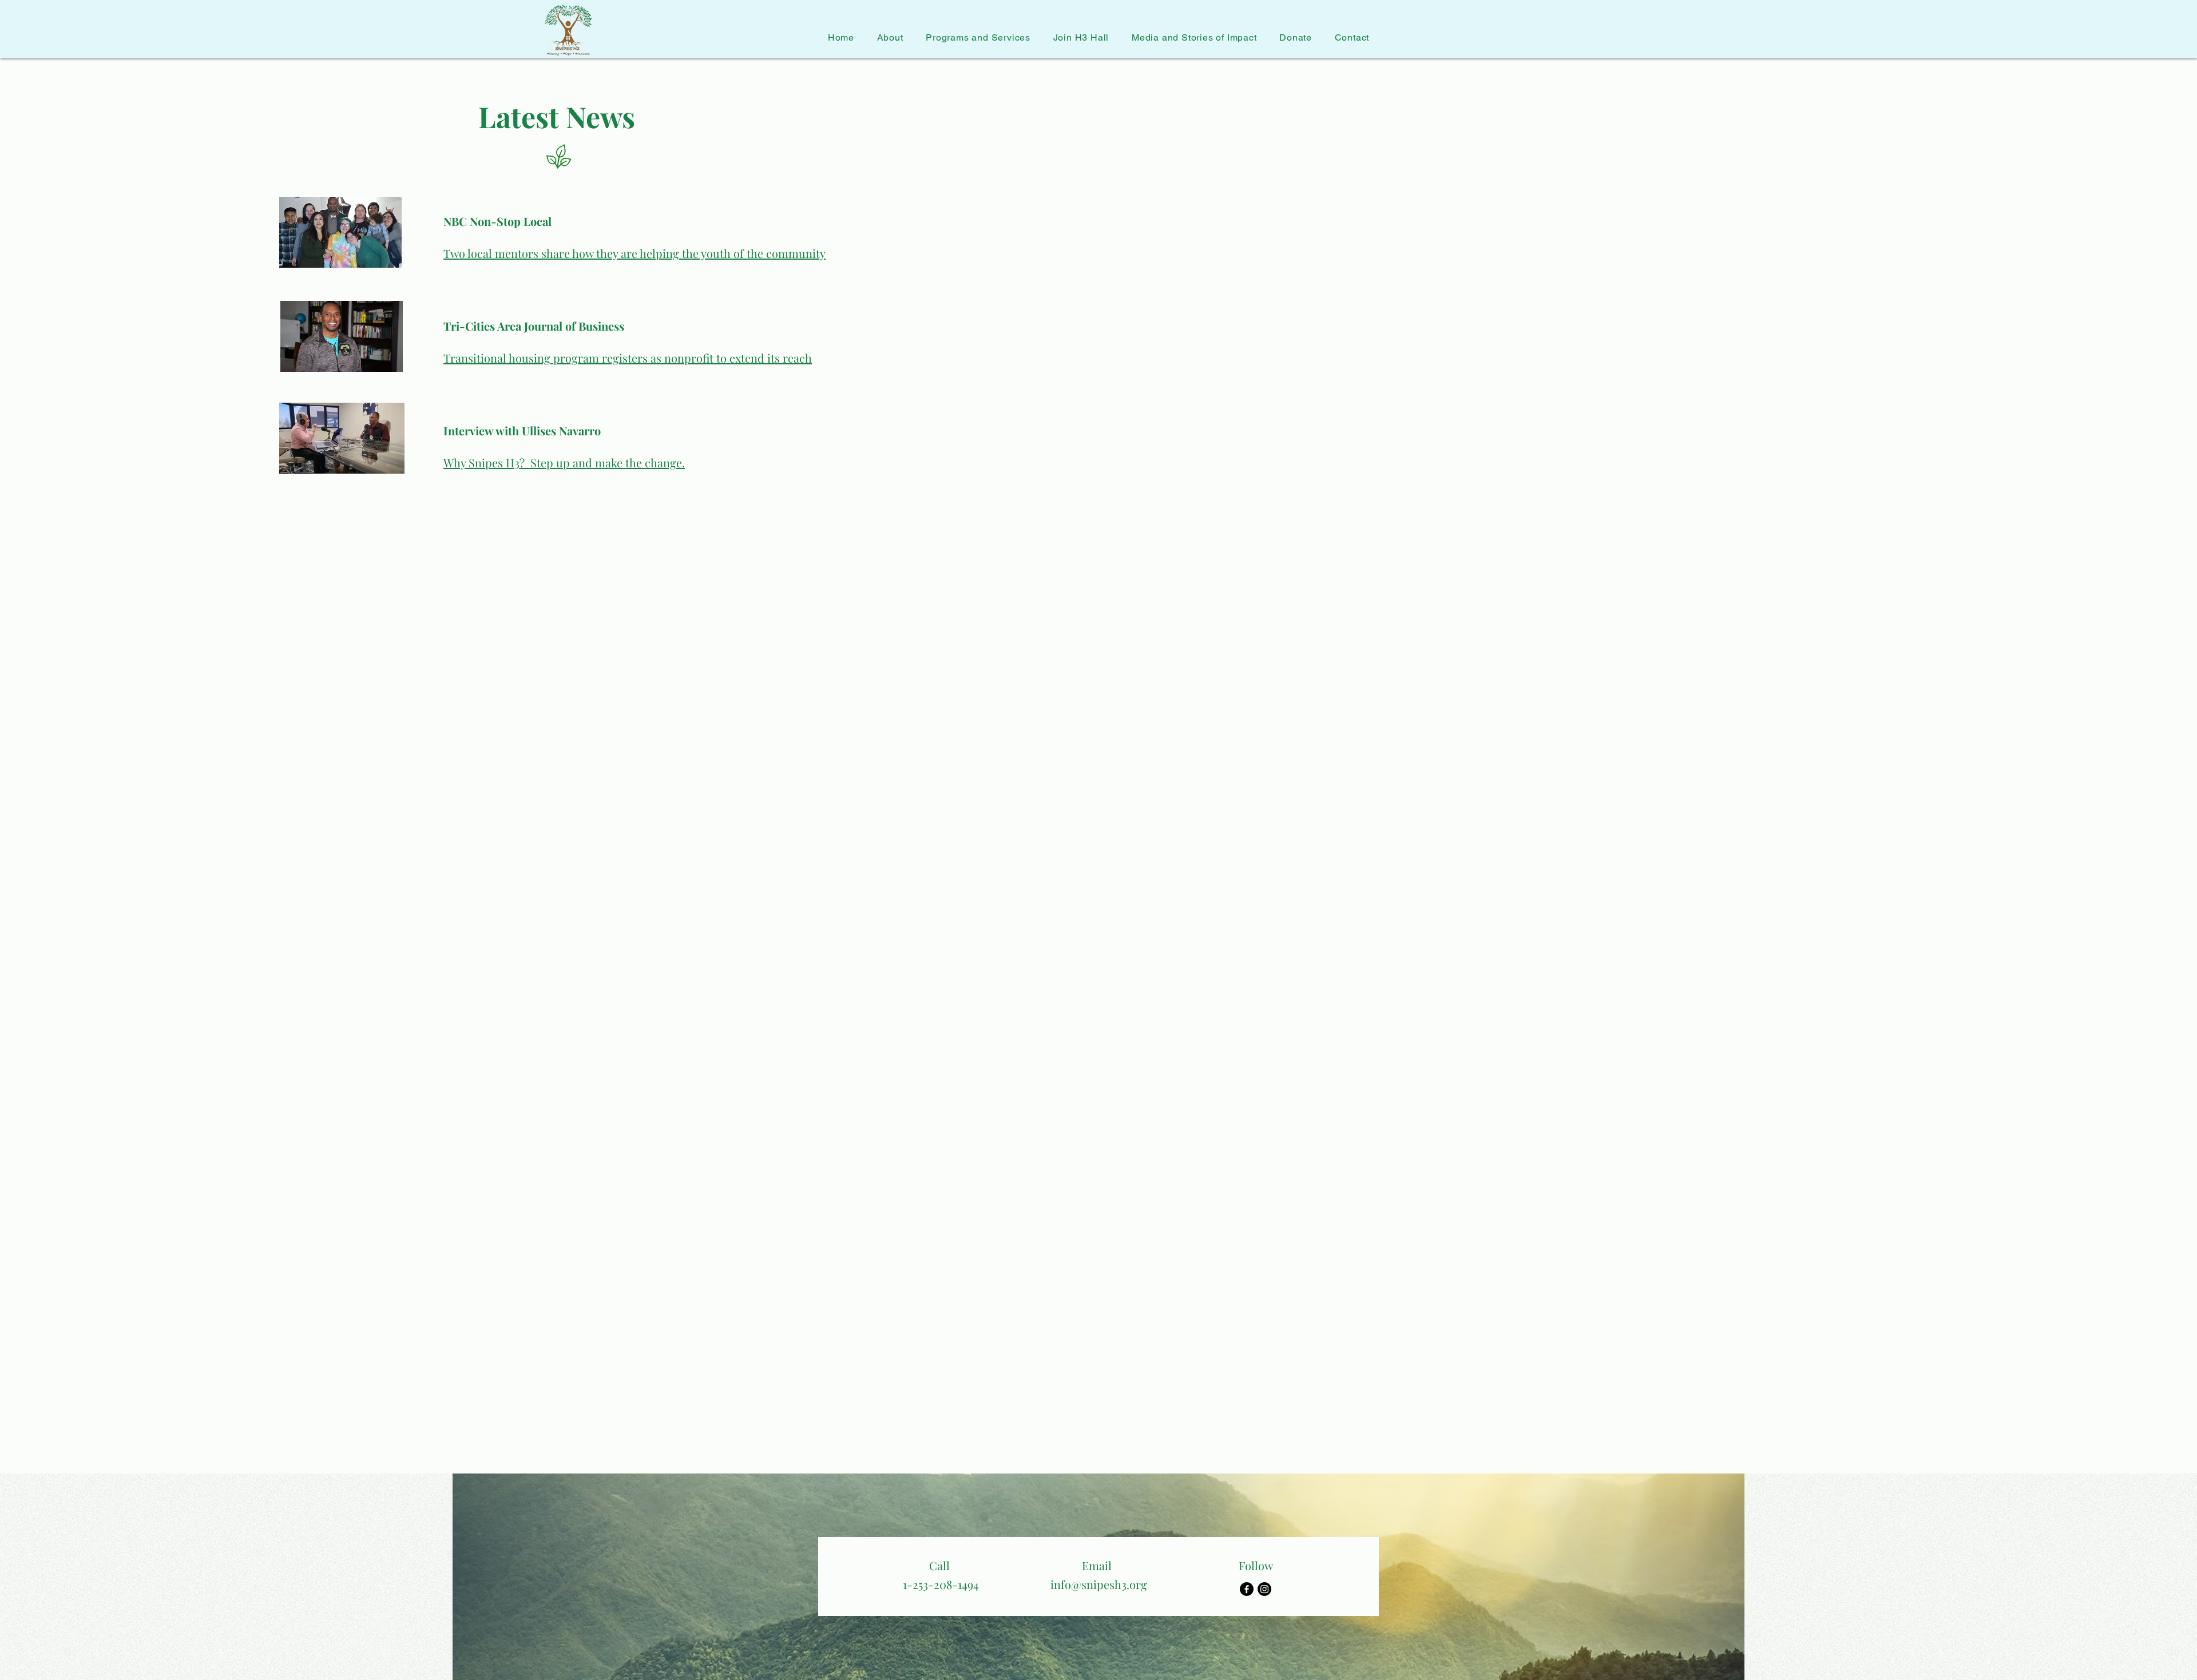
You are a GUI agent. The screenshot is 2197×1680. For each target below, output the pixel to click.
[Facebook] (1247, 1589)
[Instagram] (1264, 1589)
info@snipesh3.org (1099, 1584)
